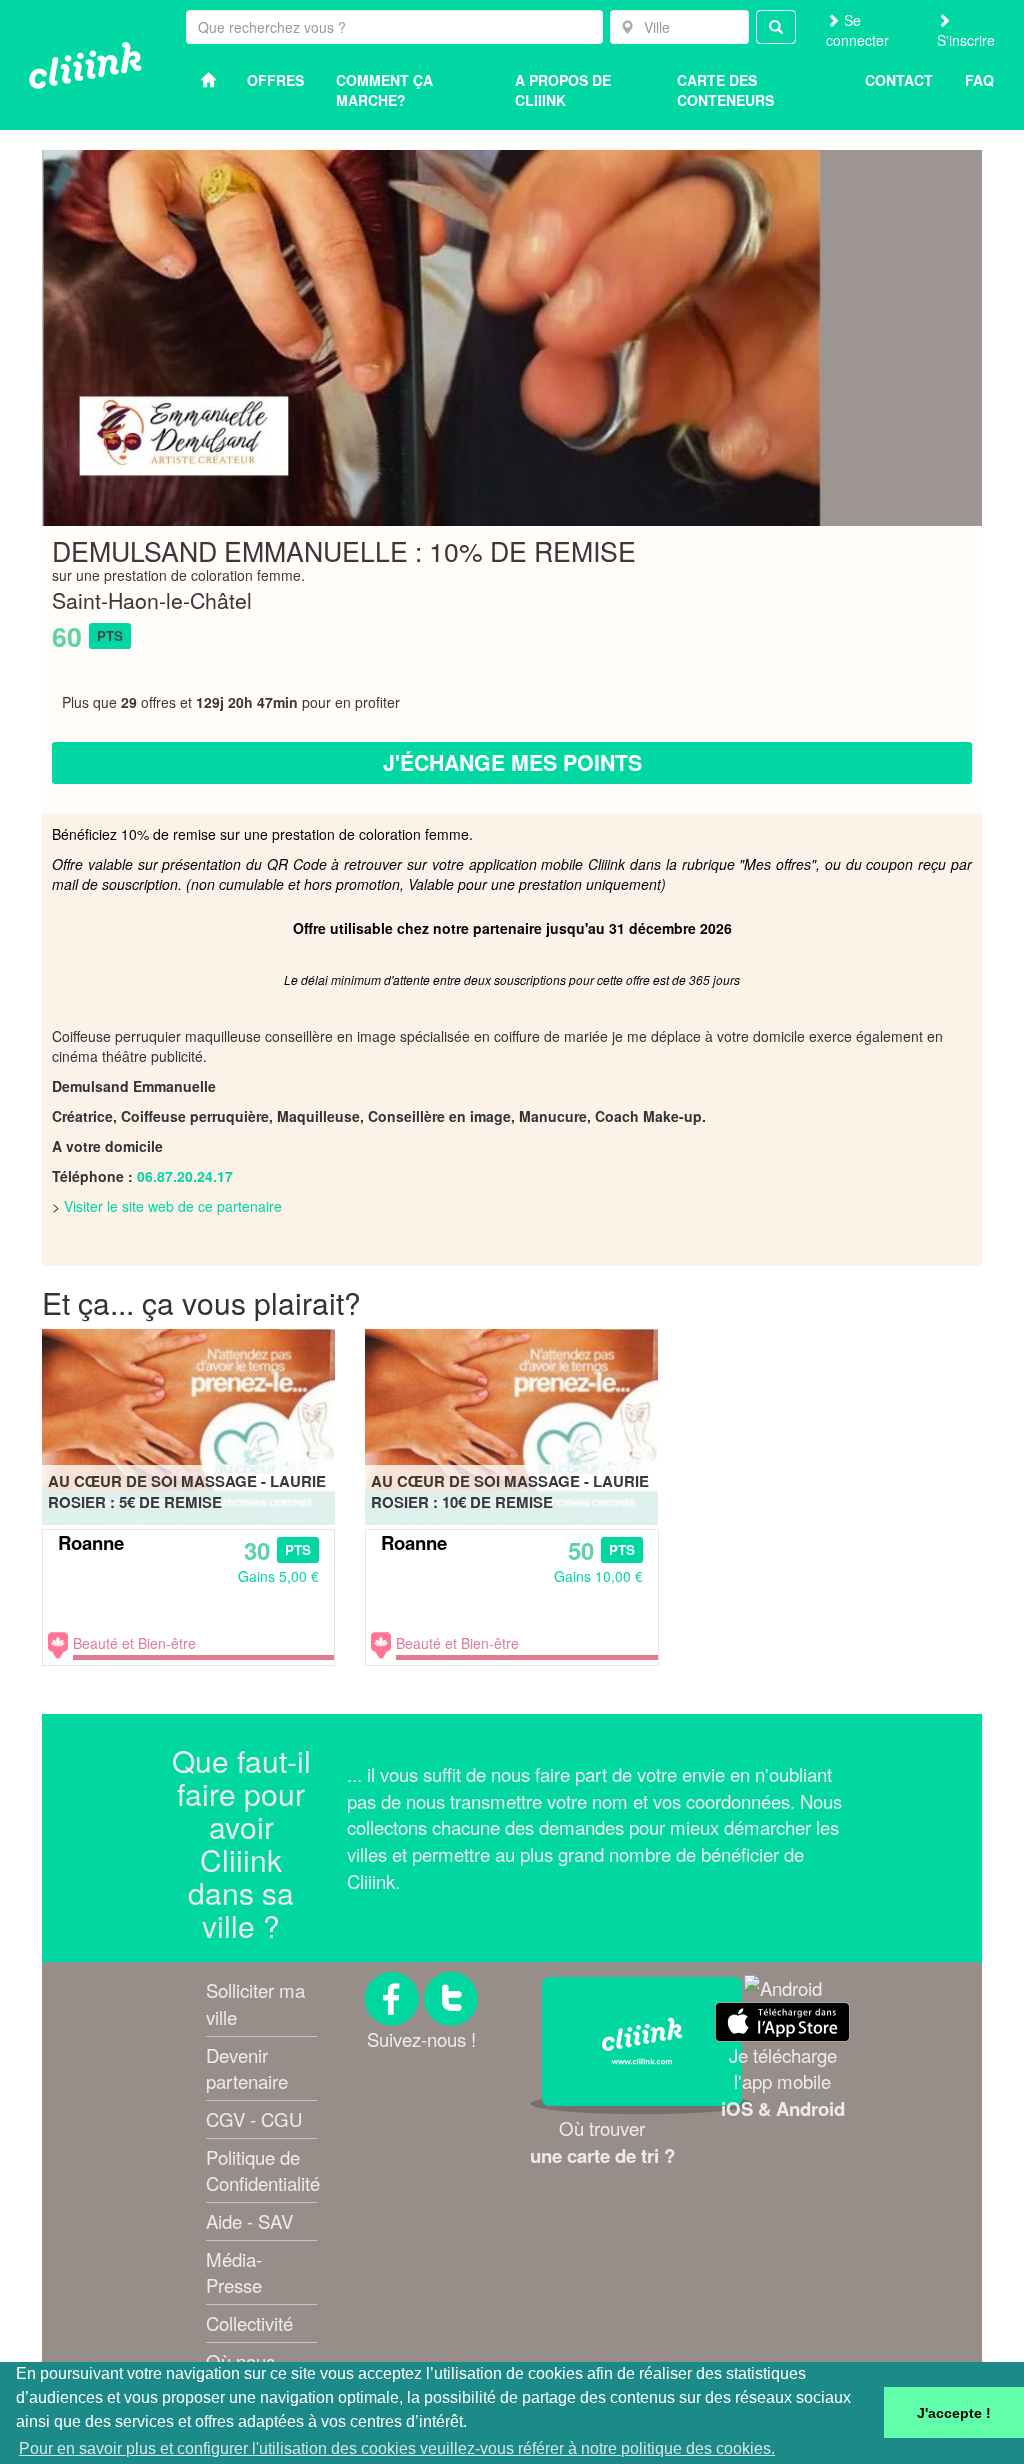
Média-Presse (234, 2272)
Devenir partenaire (247, 2068)
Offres (275, 80)
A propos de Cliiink (563, 90)
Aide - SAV (249, 2221)
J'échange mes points (512, 762)
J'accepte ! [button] (954, 2413)
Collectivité (249, 2323)
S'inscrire (966, 40)
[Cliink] (85, 65)
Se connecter (857, 30)
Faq (979, 80)
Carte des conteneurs (725, 90)
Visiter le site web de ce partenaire (173, 1206)
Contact (899, 80)
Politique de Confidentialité (263, 2170)
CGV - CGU (254, 2119)
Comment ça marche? (384, 90)
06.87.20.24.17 (185, 1176)
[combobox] (679, 27)
